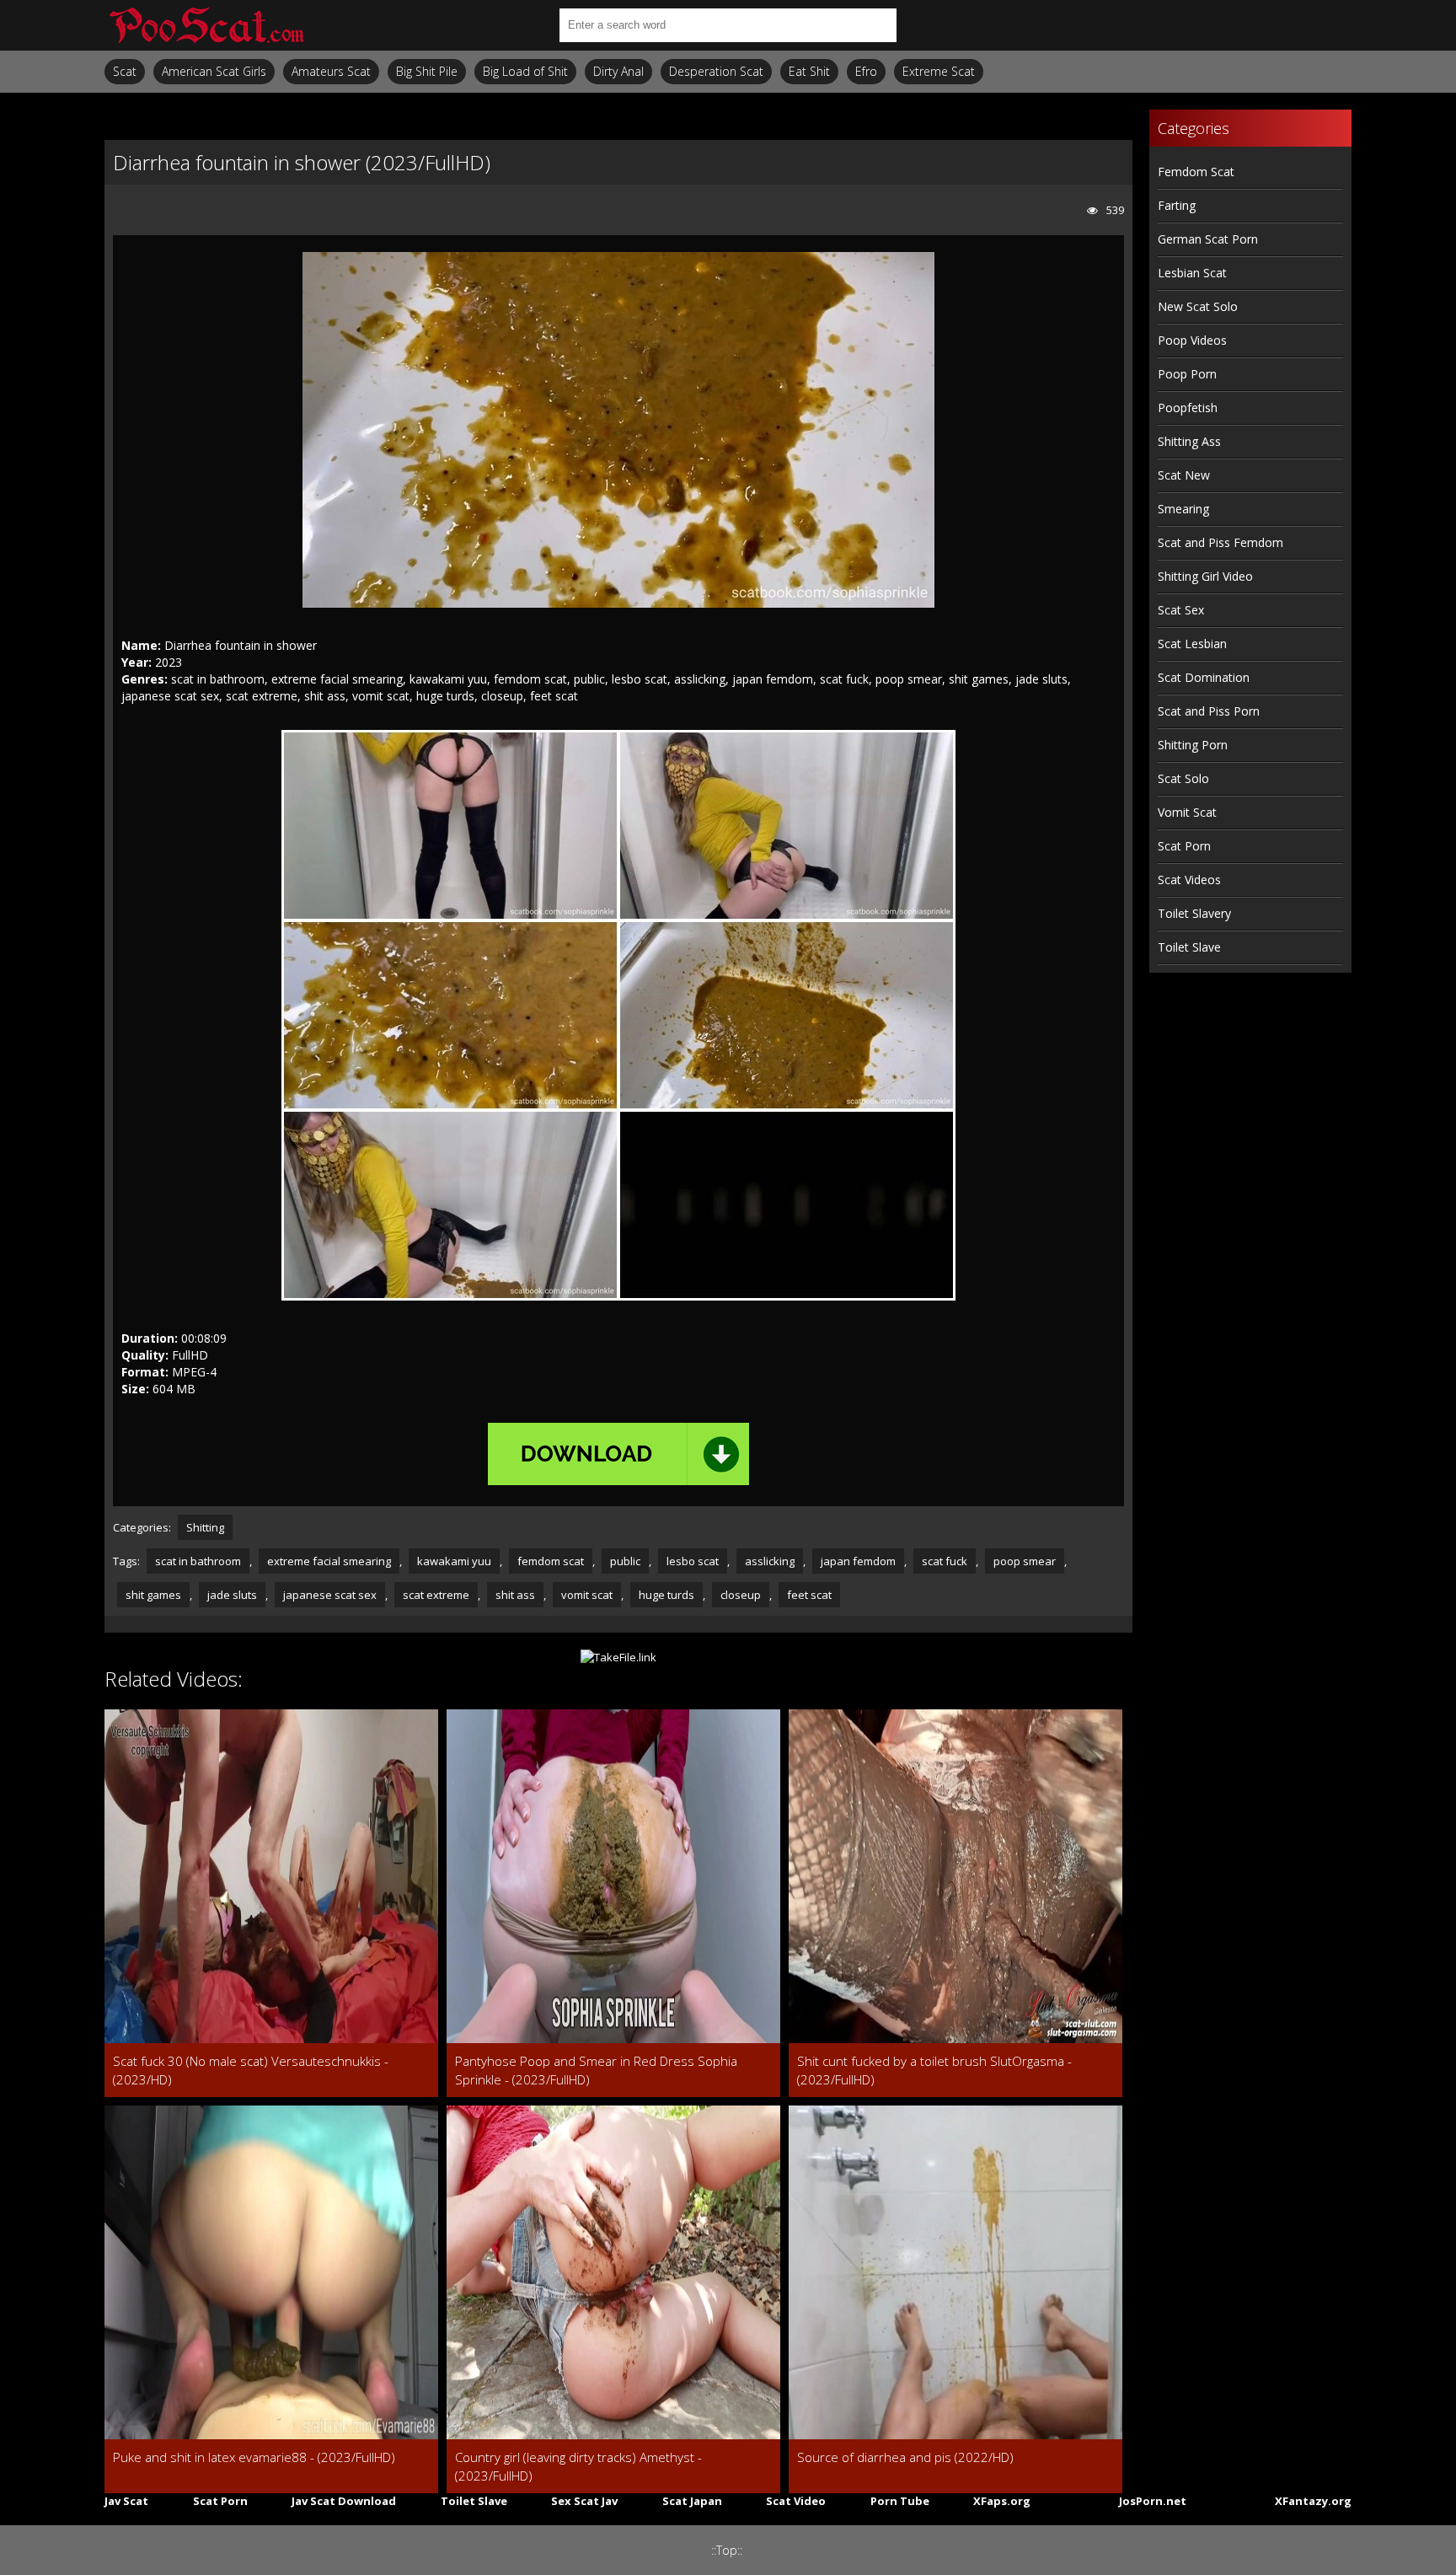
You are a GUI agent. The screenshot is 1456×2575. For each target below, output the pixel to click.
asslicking (770, 1561)
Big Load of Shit (525, 71)
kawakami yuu (454, 1561)
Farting (1177, 205)
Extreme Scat (939, 71)
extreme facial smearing (329, 1561)
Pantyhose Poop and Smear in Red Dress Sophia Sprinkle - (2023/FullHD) (596, 2070)
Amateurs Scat (331, 71)
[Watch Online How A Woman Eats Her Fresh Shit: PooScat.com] (206, 25)
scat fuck (945, 1561)
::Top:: (727, 2550)
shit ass (515, 1595)
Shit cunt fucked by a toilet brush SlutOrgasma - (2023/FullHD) (934, 2070)
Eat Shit (809, 71)
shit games (153, 1595)
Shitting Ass (1189, 441)
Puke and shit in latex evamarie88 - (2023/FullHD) (254, 2457)
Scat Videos (1189, 880)
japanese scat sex (330, 1595)
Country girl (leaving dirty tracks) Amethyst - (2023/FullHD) (578, 2466)
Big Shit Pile (427, 71)
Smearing (1183, 509)
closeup (741, 1595)
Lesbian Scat (1192, 273)
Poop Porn (1187, 374)
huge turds (666, 1595)
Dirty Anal (618, 71)
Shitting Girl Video (1205, 576)
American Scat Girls (214, 71)
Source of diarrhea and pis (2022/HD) (905, 2457)
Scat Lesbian (1192, 644)
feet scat (809, 1595)
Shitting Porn (1193, 745)
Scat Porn (1184, 846)
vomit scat (587, 1595)
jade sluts (232, 1595)
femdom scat (551, 1561)
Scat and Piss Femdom (1220, 542)
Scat (125, 71)
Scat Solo (1183, 778)
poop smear (1025, 1561)
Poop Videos (1192, 340)
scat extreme (436, 1595)
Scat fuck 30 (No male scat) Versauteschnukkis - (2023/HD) (251, 2070)
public (625, 1561)
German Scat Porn (1208, 239)
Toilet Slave (1189, 947)
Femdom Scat (1196, 172)
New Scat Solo (1198, 306)
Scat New (1184, 475)
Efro (866, 71)
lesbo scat (693, 1561)
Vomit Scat (1187, 812)
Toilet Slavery (1194, 913)
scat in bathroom (198, 1561)
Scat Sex (1181, 610)
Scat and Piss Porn (1209, 711)
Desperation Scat (716, 71)
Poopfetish (1188, 408)
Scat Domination (1204, 677)
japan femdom (858, 1561)
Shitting (205, 1527)
